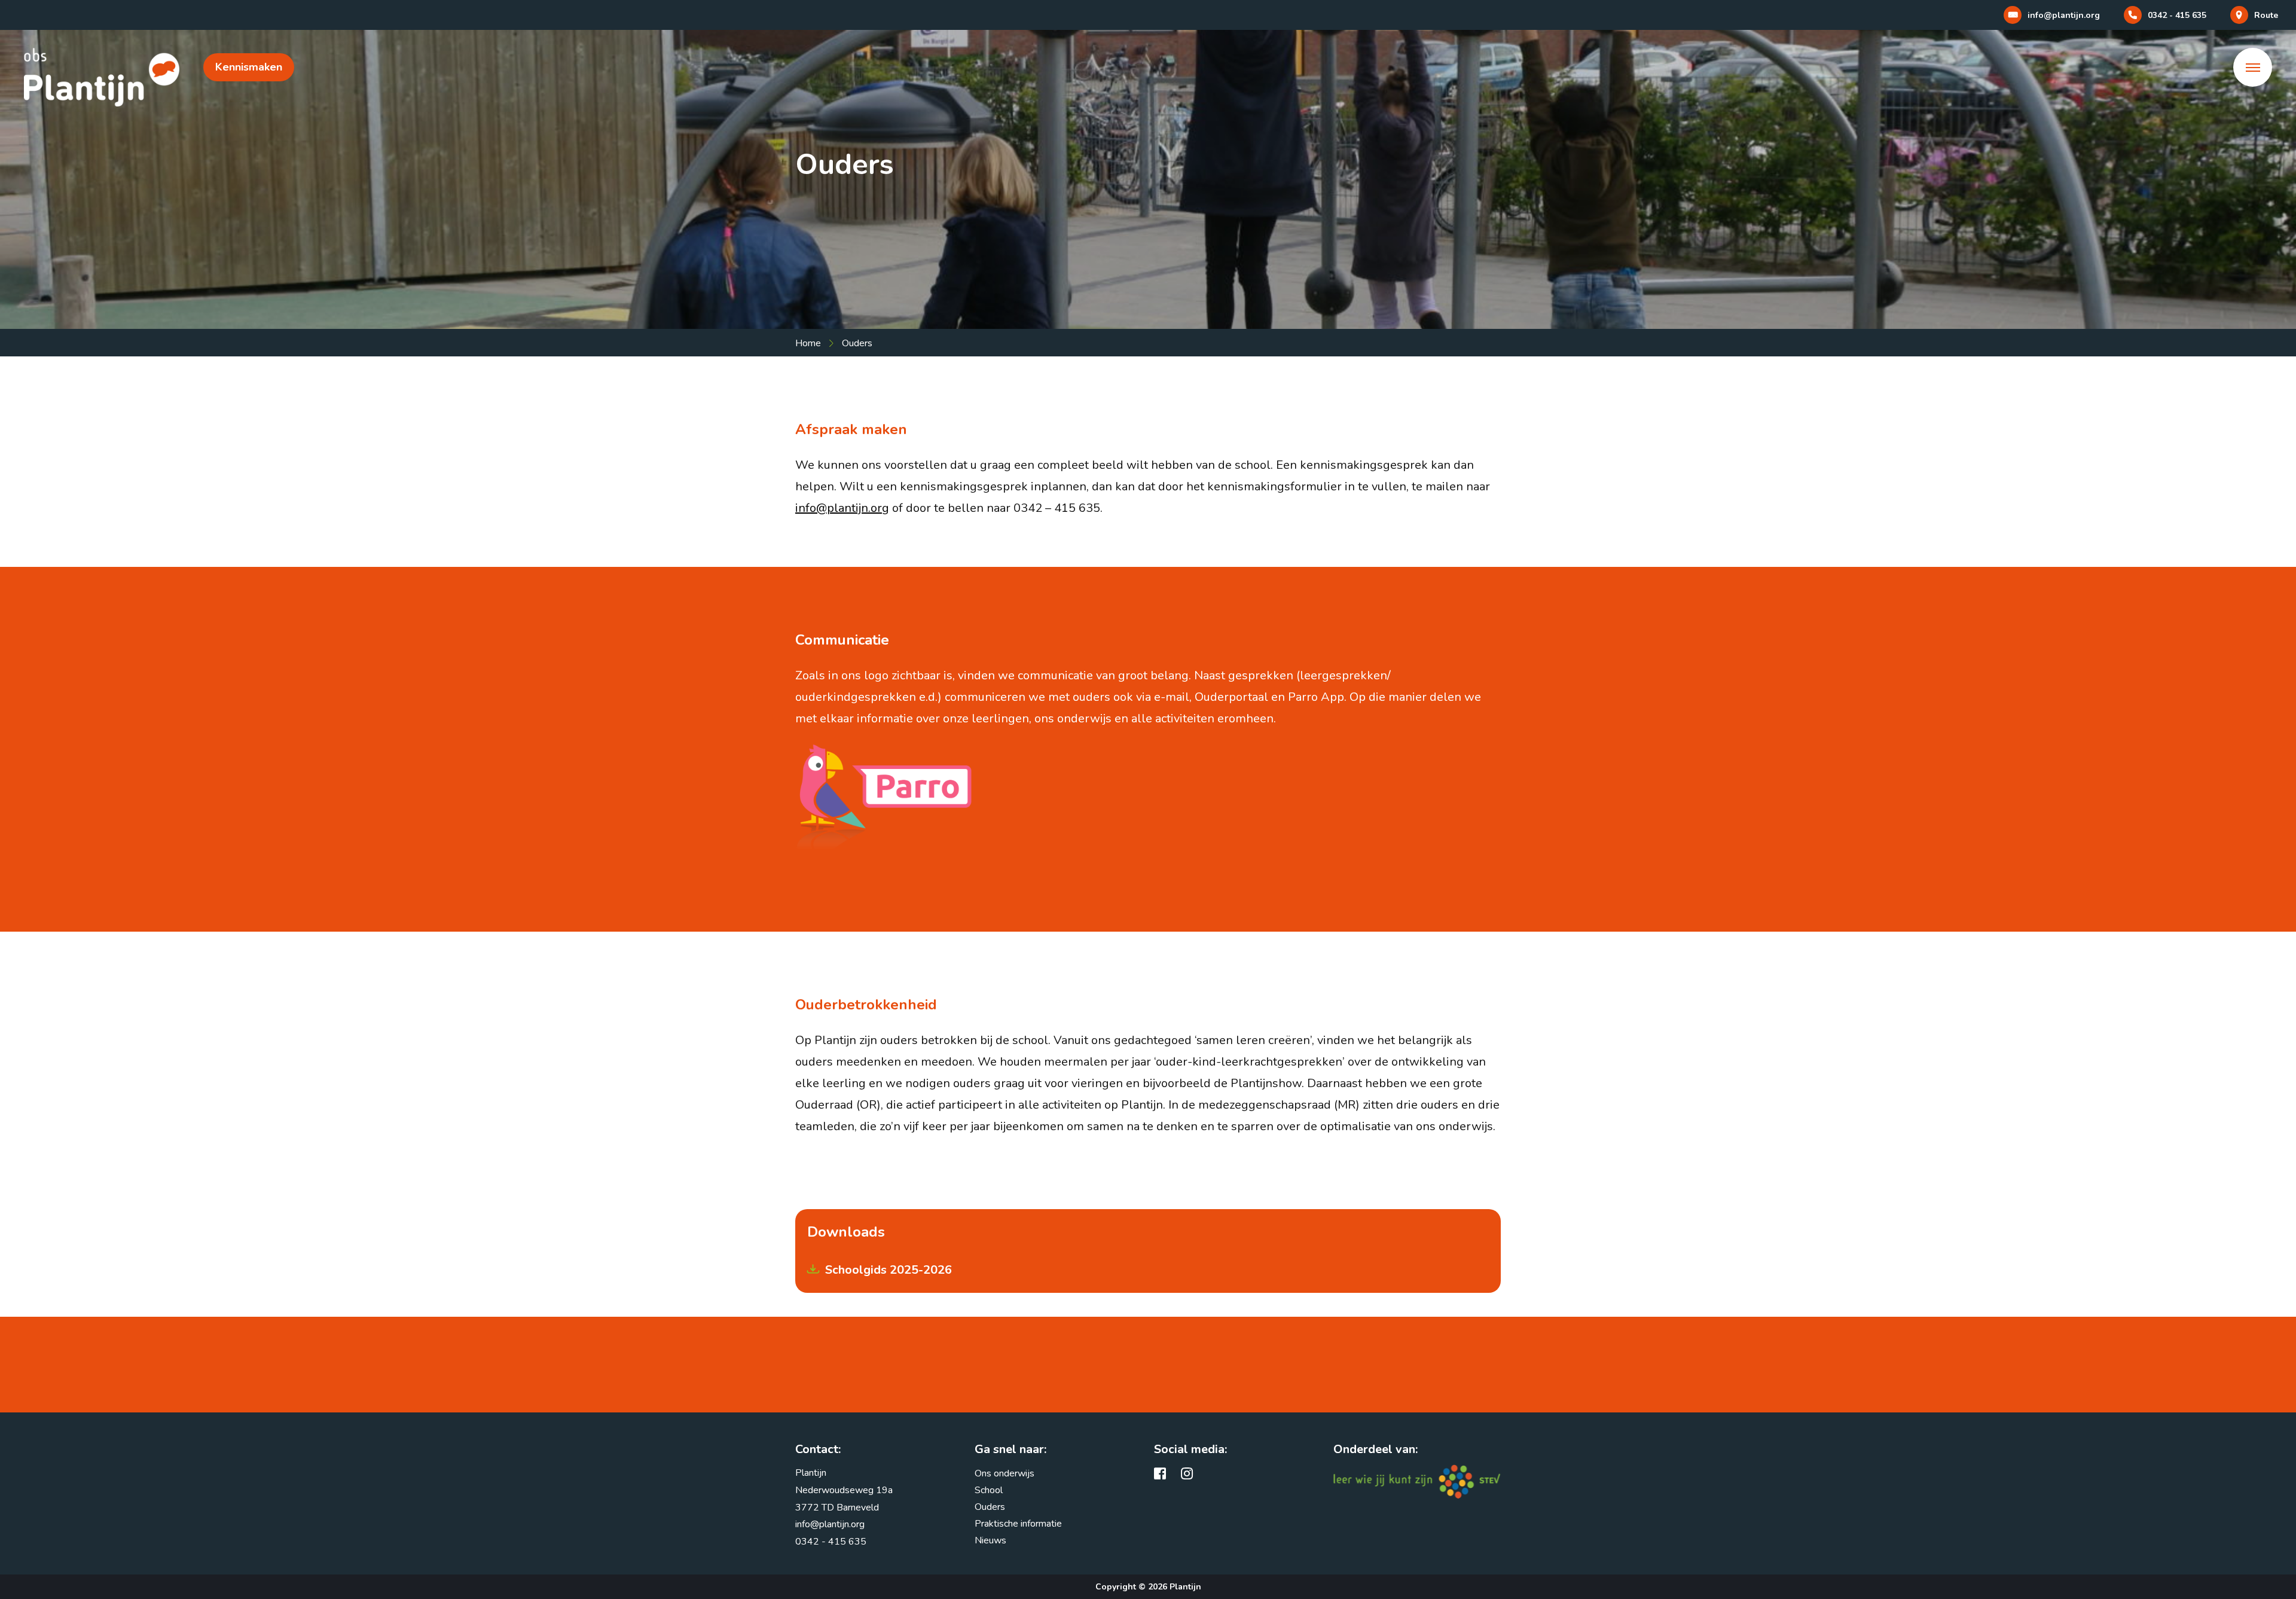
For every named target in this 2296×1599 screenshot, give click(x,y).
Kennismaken (249, 67)
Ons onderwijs (1004, 1473)
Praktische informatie (1018, 1524)
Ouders (990, 1507)
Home (808, 343)
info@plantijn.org (842, 508)
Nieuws (990, 1540)
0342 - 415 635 (831, 1542)
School (989, 1490)
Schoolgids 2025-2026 (889, 1270)
